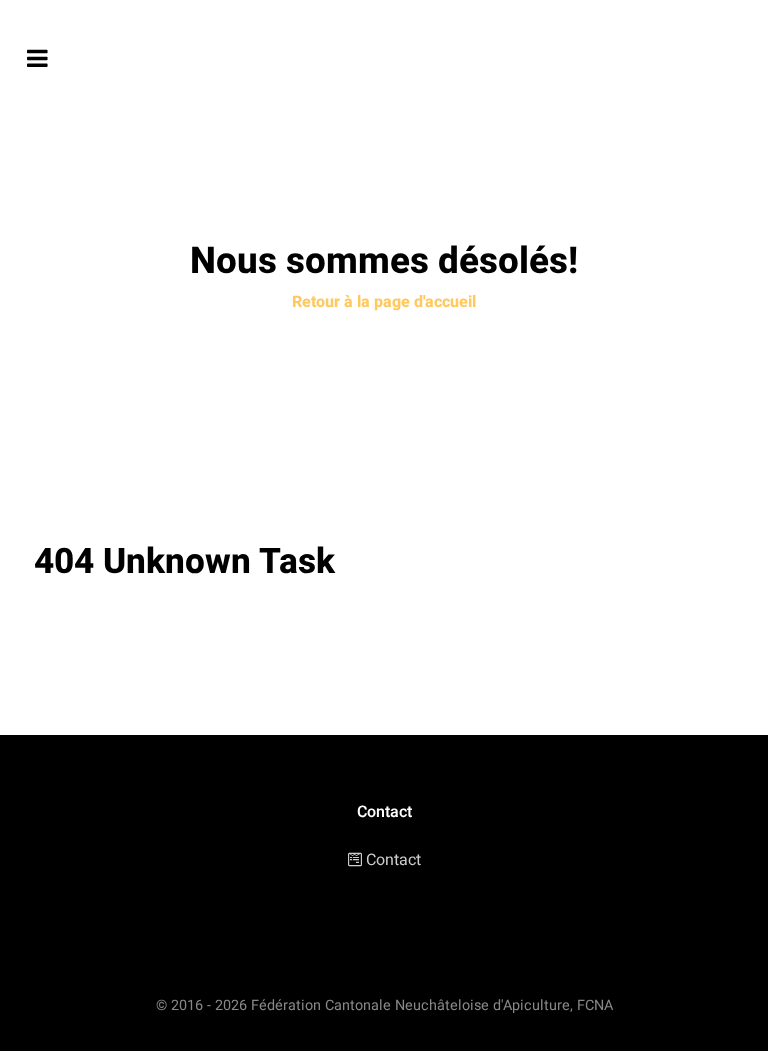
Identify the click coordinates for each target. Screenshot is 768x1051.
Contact (393, 860)
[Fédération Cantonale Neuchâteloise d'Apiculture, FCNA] (121, 84)
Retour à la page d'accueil (384, 302)
